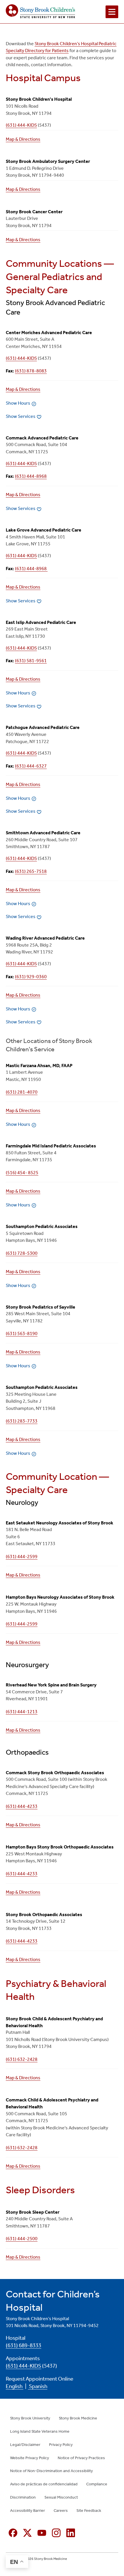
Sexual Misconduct (61, 2497)
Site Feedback (89, 2511)
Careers (61, 2511)
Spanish (38, 2386)
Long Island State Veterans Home (40, 2431)
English (15, 2386)
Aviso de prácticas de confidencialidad (44, 2484)
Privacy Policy (61, 2445)
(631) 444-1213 (22, 1712)
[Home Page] (40, 12)
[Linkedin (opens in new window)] (71, 2533)
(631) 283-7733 (22, 1421)
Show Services (21, 416)
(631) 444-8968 (31, 476)
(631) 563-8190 (22, 1333)
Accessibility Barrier (28, 2511)
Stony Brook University (30, 2418)
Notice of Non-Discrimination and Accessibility (51, 2471)
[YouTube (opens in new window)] (42, 2533)
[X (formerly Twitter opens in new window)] (27, 2533)
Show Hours (18, 403)
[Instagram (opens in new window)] (56, 2533)
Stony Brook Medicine (78, 2418)
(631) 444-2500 (22, 2239)
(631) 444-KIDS (21, 125)
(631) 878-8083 (31, 371)
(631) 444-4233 (22, 1806)
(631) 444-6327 (31, 766)
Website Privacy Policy (30, 2458)
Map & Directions (23, 139)
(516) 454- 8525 (22, 1173)
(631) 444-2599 (22, 1557)
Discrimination (23, 2497)
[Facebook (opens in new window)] (13, 2533)
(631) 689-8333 (24, 2345)
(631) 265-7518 (31, 871)
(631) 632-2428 (22, 2059)
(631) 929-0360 (31, 977)
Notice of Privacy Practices (81, 2458)
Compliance (97, 2484)
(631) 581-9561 (31, 661)
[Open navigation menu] (112, 12)
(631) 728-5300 (22, 1253)
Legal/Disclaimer (25, 2445)
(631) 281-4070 (22, 1092)
